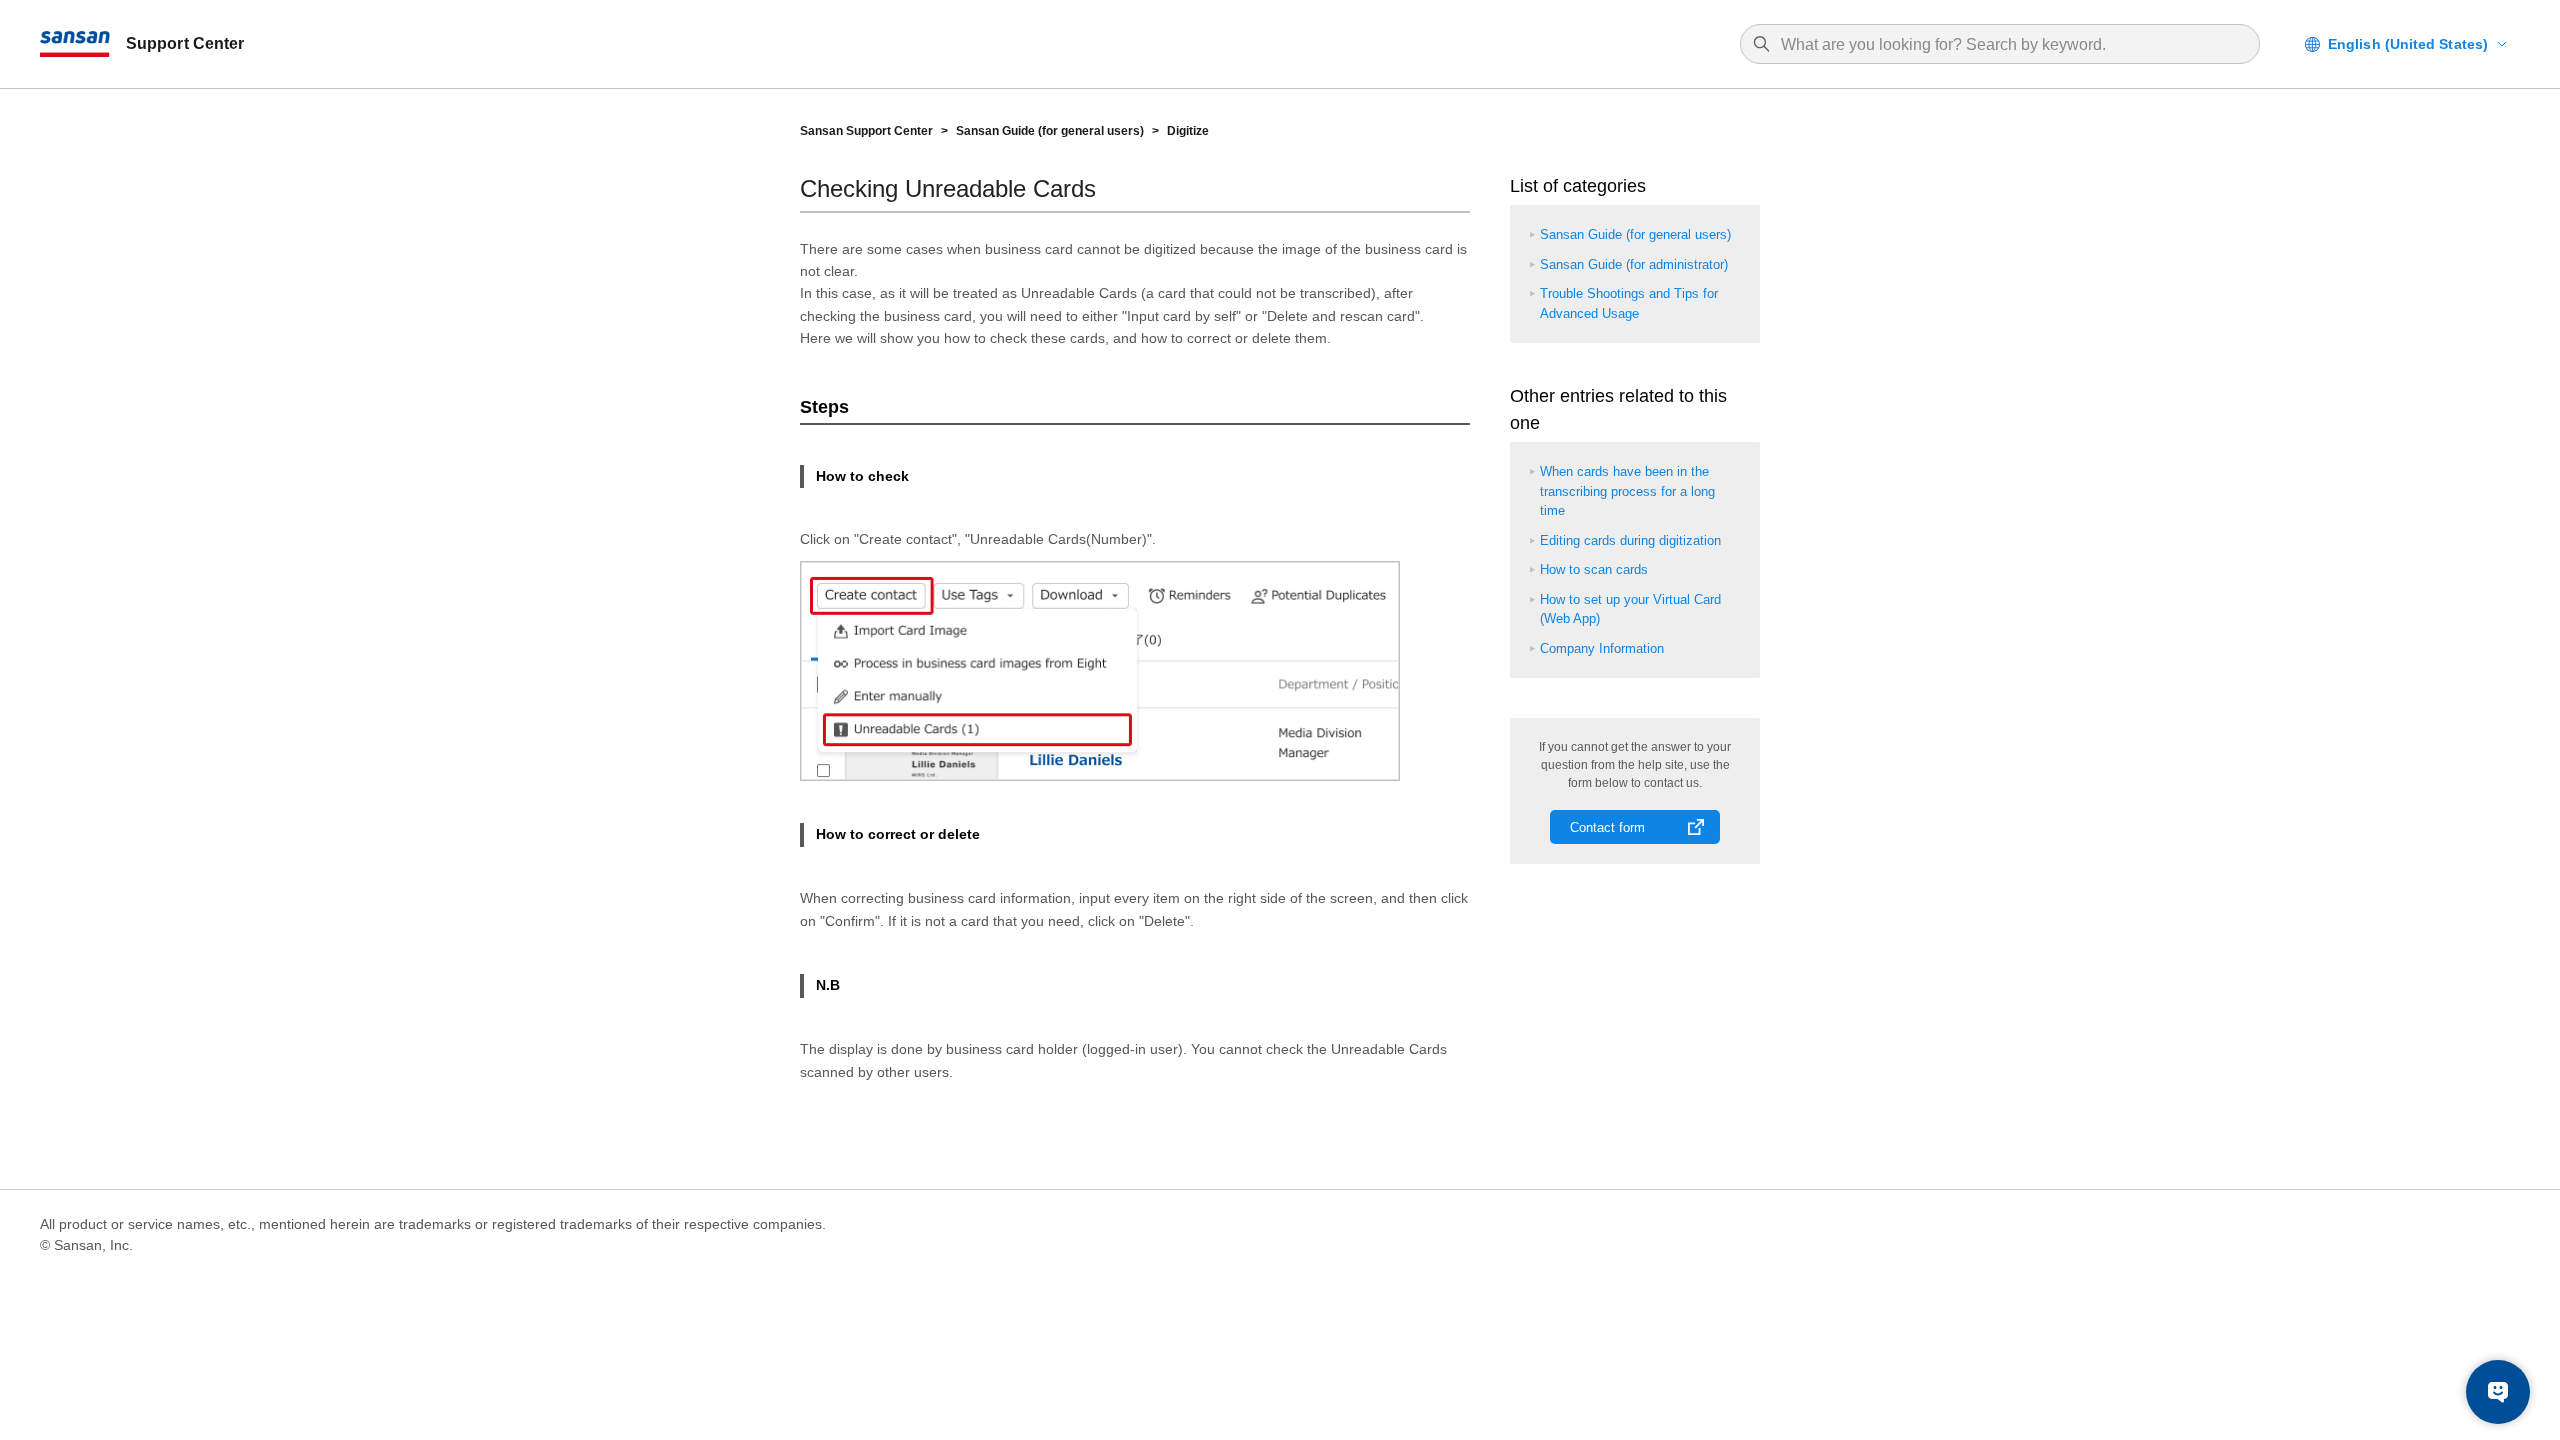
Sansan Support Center (866, 131)
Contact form (1607, 827)
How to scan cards (1594, 569)
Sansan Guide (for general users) (1050, 131)
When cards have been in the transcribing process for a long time (1627, 491)
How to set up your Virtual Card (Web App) (1630, 609)
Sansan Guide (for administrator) (1634, 264)
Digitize (1188, 131)
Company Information (1602, 648)
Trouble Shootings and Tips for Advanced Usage (1629, 303)
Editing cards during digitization (1630, 540)
